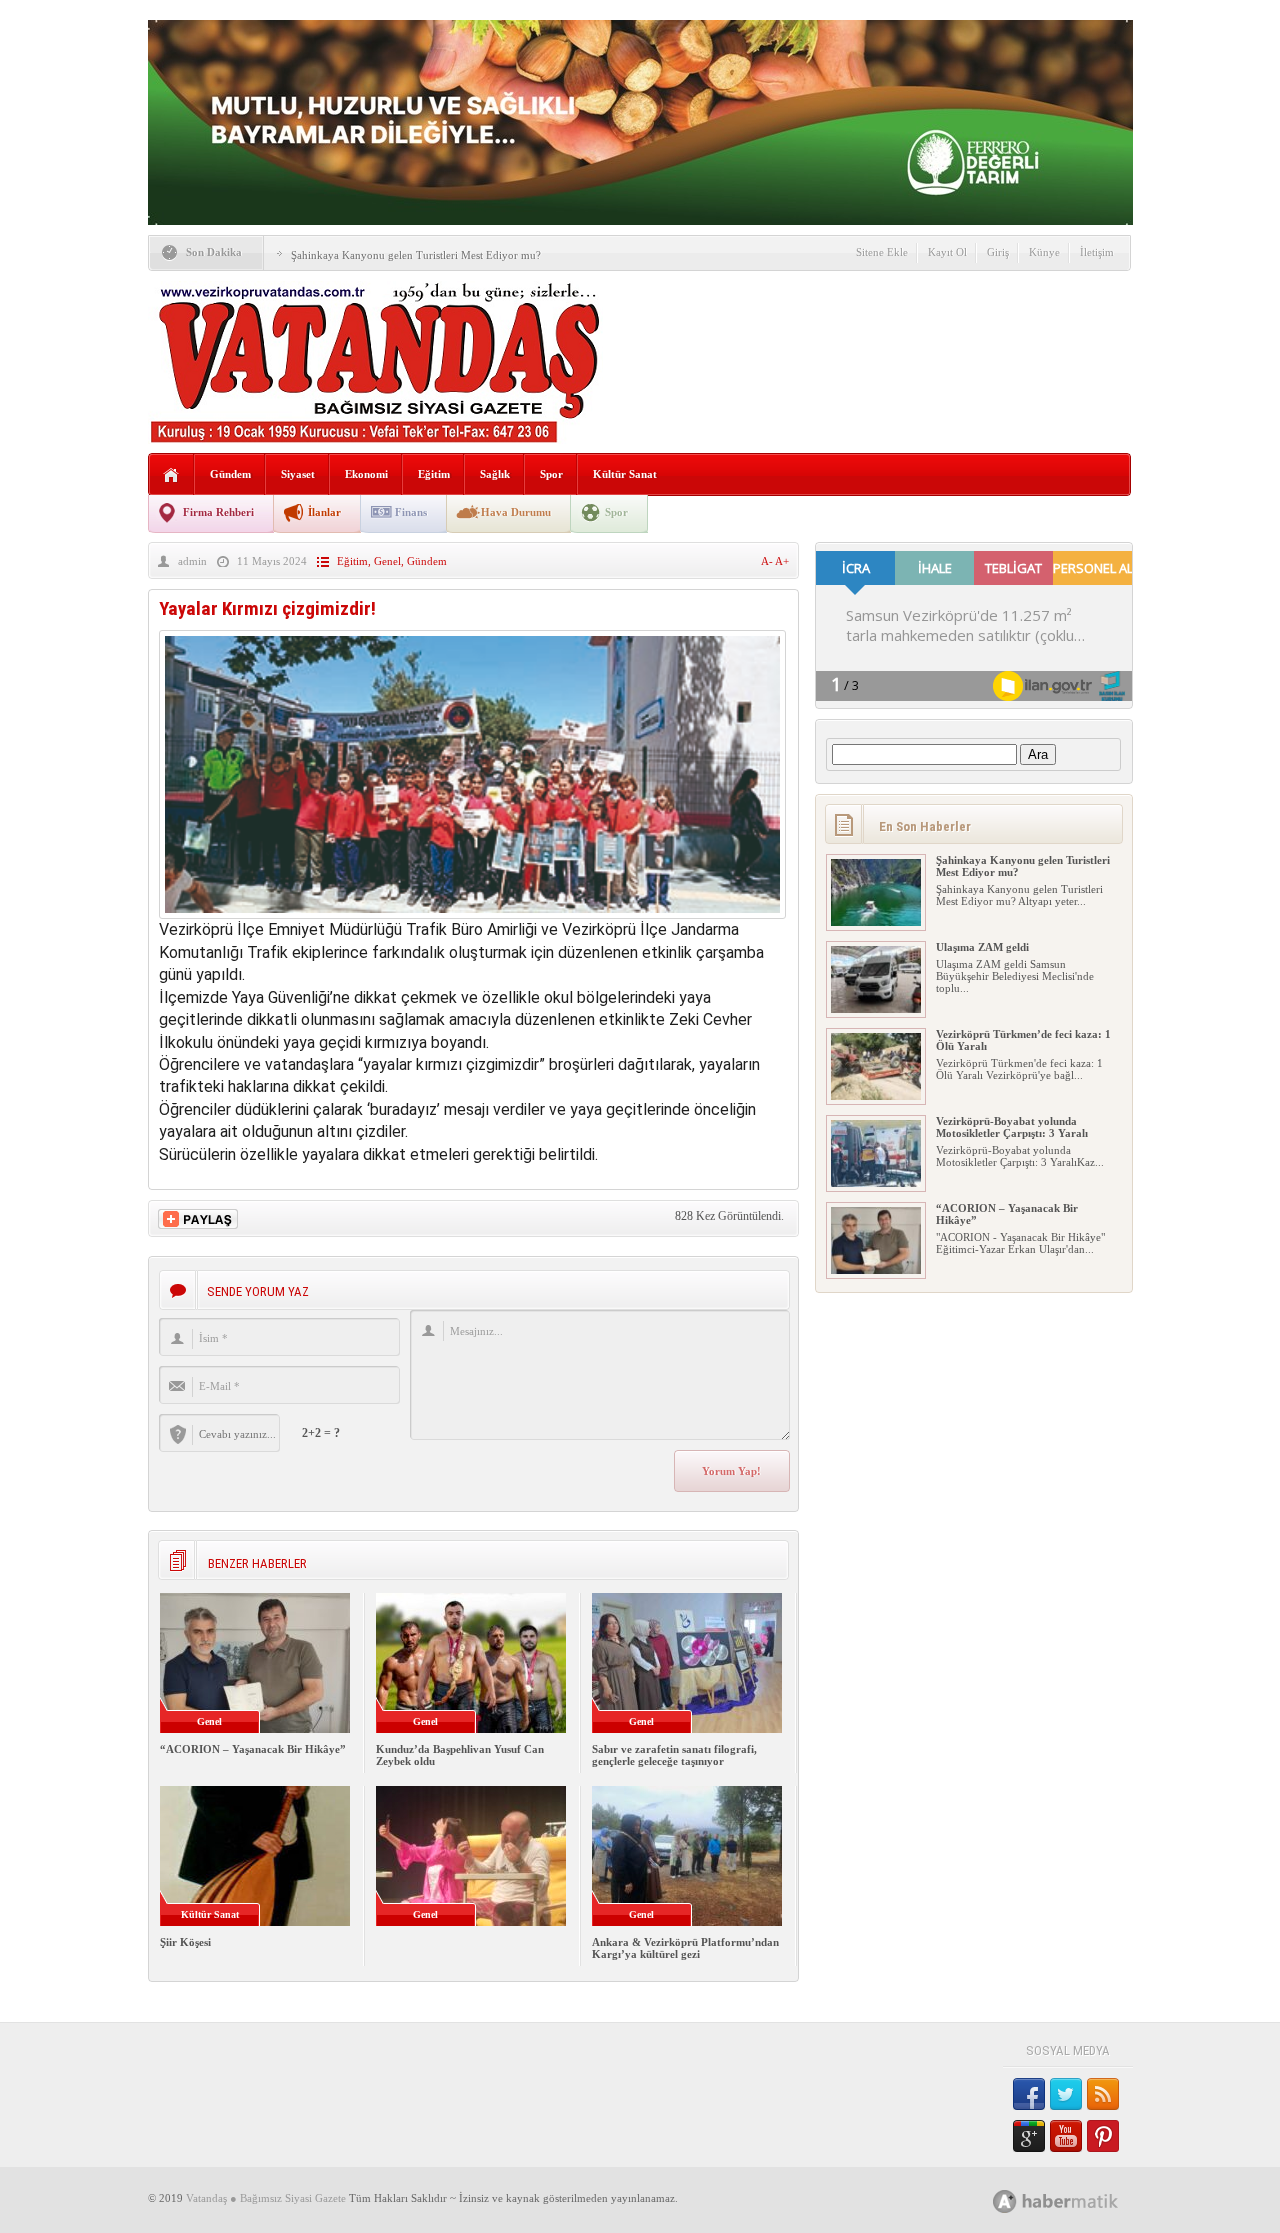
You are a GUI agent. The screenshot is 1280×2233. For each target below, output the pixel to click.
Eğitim (434, 474)
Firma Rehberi (218, 512)
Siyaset (298, 474)
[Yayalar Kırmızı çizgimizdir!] (472, 913)
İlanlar (324, 512)
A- (768, 561)
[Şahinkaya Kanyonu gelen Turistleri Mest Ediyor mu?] (876, 922)
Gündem (230, 474)
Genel (387, 561)
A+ (782, 561)
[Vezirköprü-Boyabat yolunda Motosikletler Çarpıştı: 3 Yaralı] (876, 1183)
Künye (1044, 252)
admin (192, 561)
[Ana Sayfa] (171, 475)
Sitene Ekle (882, 252)
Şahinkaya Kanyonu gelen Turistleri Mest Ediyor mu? (416, 255)
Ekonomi (366, 474)
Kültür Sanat (625, 474)
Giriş (998, 252)
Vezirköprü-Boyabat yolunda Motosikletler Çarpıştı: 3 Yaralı (1012, 1127)
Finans (411, 512)
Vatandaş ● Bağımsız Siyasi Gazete (266, 2198)
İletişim (1097, 252)
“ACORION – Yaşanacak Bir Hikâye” (253, 1749)
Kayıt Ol (947, 252)
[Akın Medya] (1005, 2201)
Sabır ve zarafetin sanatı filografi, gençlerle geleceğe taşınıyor (674, 1755)
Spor (551, 474)
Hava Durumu (516, 512)
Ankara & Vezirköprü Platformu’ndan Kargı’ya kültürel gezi (685, 1948)
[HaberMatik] (1077, 2200)
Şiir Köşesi (185, 1942)
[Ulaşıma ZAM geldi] (876, 1009)
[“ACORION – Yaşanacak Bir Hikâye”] (876, 1270)
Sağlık (495, 474)
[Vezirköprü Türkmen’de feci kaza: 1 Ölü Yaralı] (876, 1096)
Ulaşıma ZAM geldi (982, 947)
